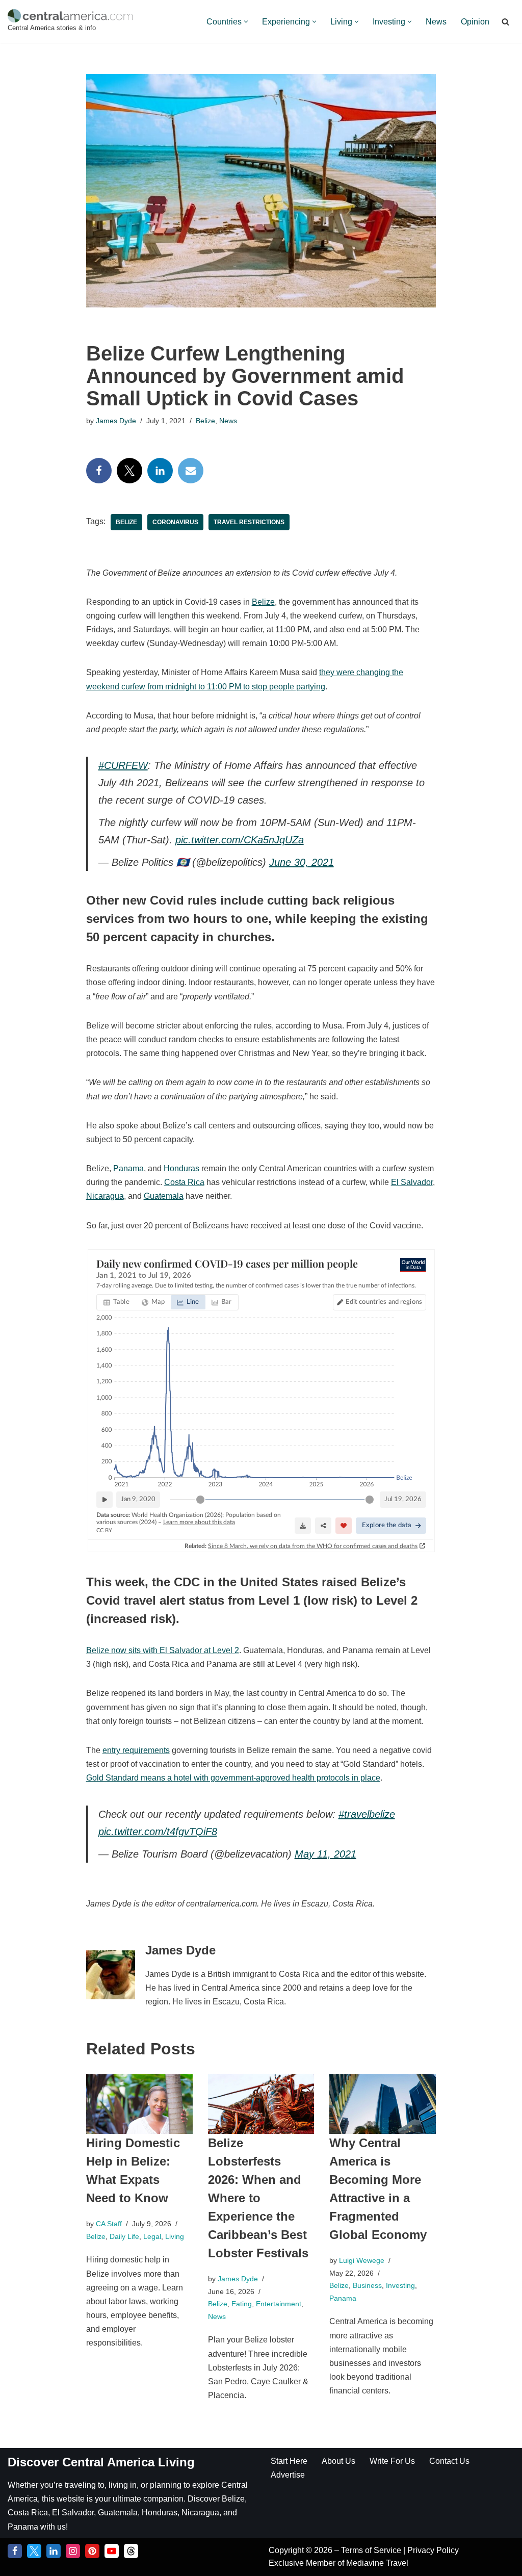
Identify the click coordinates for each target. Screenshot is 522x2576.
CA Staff (109, 2224)
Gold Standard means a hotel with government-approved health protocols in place (233, 1778)
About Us (338, 2461)
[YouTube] (112, 2551)
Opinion (475, 22)
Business (367, 2285)
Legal (152, 2236)
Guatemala (164, 1196)
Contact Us (449, 2461)
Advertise (288, 2475)
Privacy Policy (433, 2550)
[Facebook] (99, 471)
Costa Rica (184, 1182)
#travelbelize (367, 1814)
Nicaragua (105, 1196)
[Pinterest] (92, 2551)
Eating (242, 2304)
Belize (205, 421)
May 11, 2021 (325, 1854)
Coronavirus (175, 522)
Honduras (181, 1168)
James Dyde (116, 421)
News (436, 22)
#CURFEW (123, 765)
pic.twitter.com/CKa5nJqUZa (240, 840)
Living (175, 2236)
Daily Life (124, 2236)
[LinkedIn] (160, 471)
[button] (246, 22)
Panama (128, 1168)
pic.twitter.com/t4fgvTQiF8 (158, 1832)
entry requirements (136, 1750)
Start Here (289, 2461)
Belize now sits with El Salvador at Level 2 (163, 1650)
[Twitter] (129, 471)
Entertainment (279, 2304)
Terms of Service (372, 2550)
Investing (400, 2285)
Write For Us (392, 2461)
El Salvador (412, 1182)
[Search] (505, 22)
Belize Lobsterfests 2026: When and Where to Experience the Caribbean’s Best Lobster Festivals (258, 2198)
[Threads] (131, 2551)
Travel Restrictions (249, 522)
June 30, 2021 (302, 862)
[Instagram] (73, 2551)
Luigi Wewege (362, 2260)
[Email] (191, 471)
